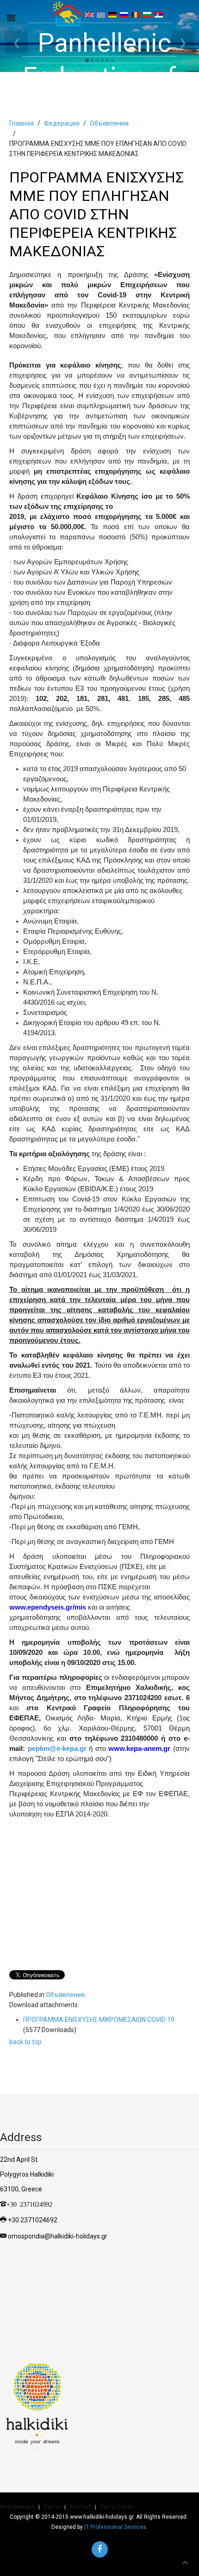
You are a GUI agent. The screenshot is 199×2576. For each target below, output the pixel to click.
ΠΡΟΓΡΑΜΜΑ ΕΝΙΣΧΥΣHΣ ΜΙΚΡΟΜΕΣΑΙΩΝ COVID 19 (99, 2020)
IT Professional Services (115, 2527)
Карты (52, 2507)
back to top (25, 2042)
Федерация (62, 123)
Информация (17, 2507)
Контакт (80, 2507)
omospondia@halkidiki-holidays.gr (58, 2236)
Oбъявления (109, 123)
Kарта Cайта (116, 2507)
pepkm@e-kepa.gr (57, 1749)
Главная (22, 123)
